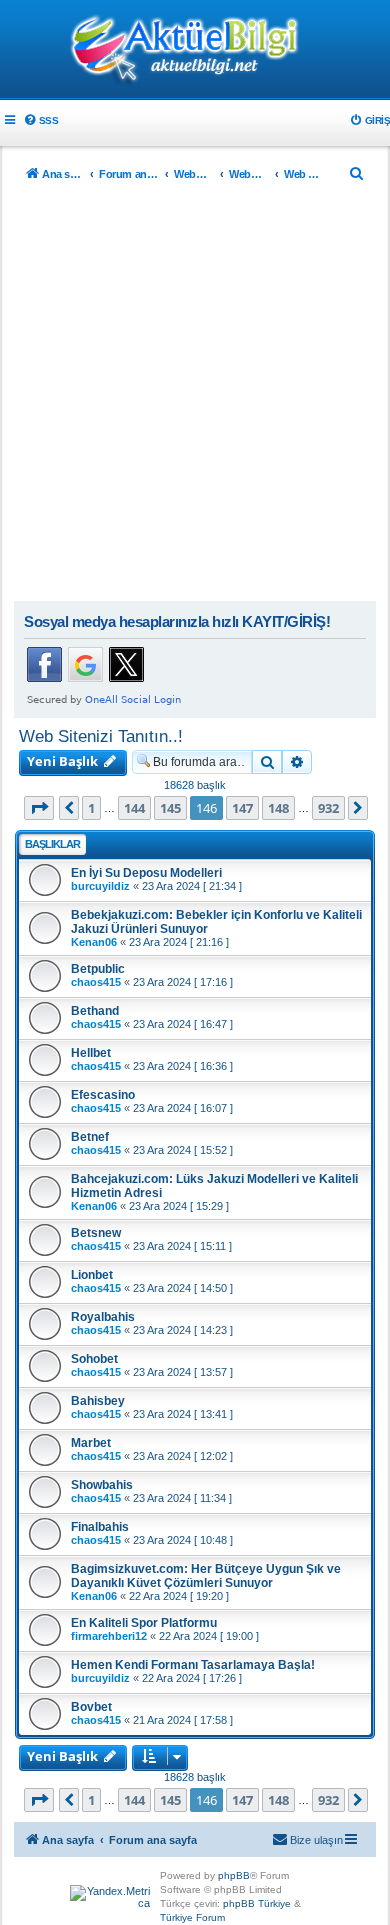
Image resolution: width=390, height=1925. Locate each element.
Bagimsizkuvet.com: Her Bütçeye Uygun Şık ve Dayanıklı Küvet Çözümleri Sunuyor (206, 1576)
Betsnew (96, 1233)
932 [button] (328, 808)
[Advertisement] (195, 396)
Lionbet (92, 1275)
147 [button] (242, 808)
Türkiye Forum (192, 1917)
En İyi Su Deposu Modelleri (146, 873)
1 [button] (91, 808)
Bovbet (91, 1707)
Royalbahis (103, 1317)
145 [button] (170, 808)
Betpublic (98, 969)
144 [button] (134, 808)
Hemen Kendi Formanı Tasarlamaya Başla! (193, 1665)
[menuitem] (40, 120)
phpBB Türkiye (257, 1903)
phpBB (234, 1875)
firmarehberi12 (109, 1636)
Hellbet (91, 1053)
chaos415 (96, 982)
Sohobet (94, 1359)
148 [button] (278, 808)
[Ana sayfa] (195, 51)
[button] (39, 808)
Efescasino (103, 1095)
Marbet (91, 1443)
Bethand (95, 1011)
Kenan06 (94, 942)
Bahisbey (98, 1401)
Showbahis (102, 1485)
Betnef (90, 1137)
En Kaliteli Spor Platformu (144, 1623)
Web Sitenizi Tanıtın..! (101, 736)
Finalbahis (100, 1527)
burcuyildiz (100, 886)
